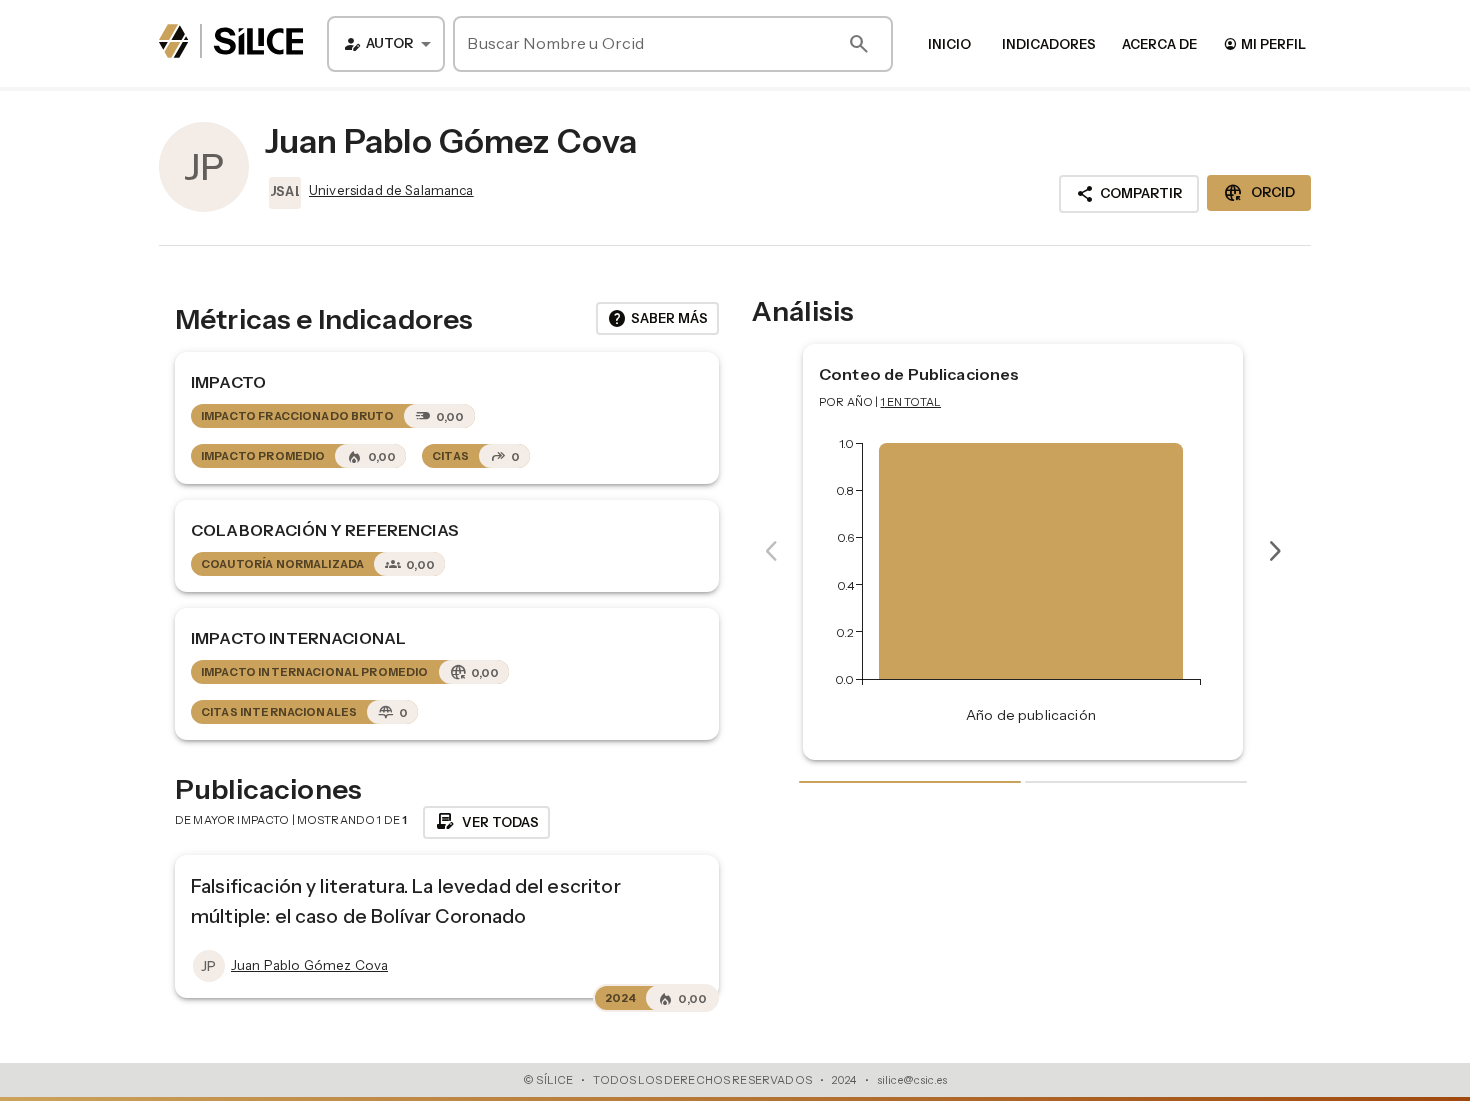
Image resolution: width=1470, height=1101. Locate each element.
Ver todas (486, 822)
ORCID (1259, 193)
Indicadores (1049, 44)
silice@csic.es (912, 1080)
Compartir (1129, 194)
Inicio (949, 44)
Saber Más (657, 319)
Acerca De (1159, 44)
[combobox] (386, 44)
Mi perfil (1264, 43)
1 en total (911, 402)
